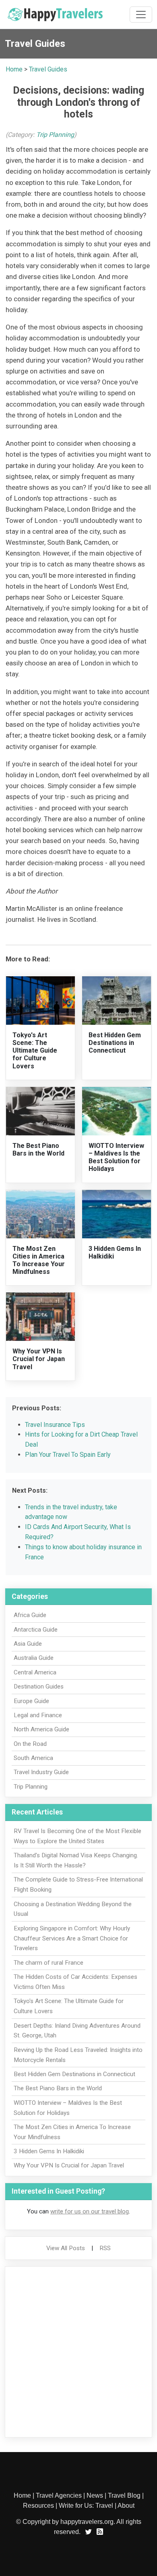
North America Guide (41, 1729)
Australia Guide (34, 1658)
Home (14, 69)
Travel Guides (48, 69)
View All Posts (66, 2248)
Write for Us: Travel (86, 2506)
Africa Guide (30, 1615)
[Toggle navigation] (141, 15)
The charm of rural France (49, 1963)
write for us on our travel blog (90, 2211)
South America (33, 1758)
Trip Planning (55, 135)
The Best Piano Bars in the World (38, 1150)
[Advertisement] (78, 2352)
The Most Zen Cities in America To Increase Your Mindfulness (39, 1260)
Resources (38, 2506)
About (126, 2506)
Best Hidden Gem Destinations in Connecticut (115, 1043)
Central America (35, 1672)
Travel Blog (124, 2495)
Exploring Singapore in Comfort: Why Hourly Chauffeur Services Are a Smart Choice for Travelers (72, 1938)
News (95, 2495)
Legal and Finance (38, 1715)
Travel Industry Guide (41, 1772)
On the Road (30, 1744)
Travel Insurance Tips (55, 1425)
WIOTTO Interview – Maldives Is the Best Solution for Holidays (116, 1157)
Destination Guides (39, 1687)
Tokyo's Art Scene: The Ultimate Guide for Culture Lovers (35, 1051)
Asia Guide (28, 1644)
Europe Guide (31, 1701)
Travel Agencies (59, 2495)
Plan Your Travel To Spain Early (68, 1455)
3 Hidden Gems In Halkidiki (49, 2151)
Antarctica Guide (36, 1630)
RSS (105, 2248)
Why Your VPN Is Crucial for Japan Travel (39, 1359)
